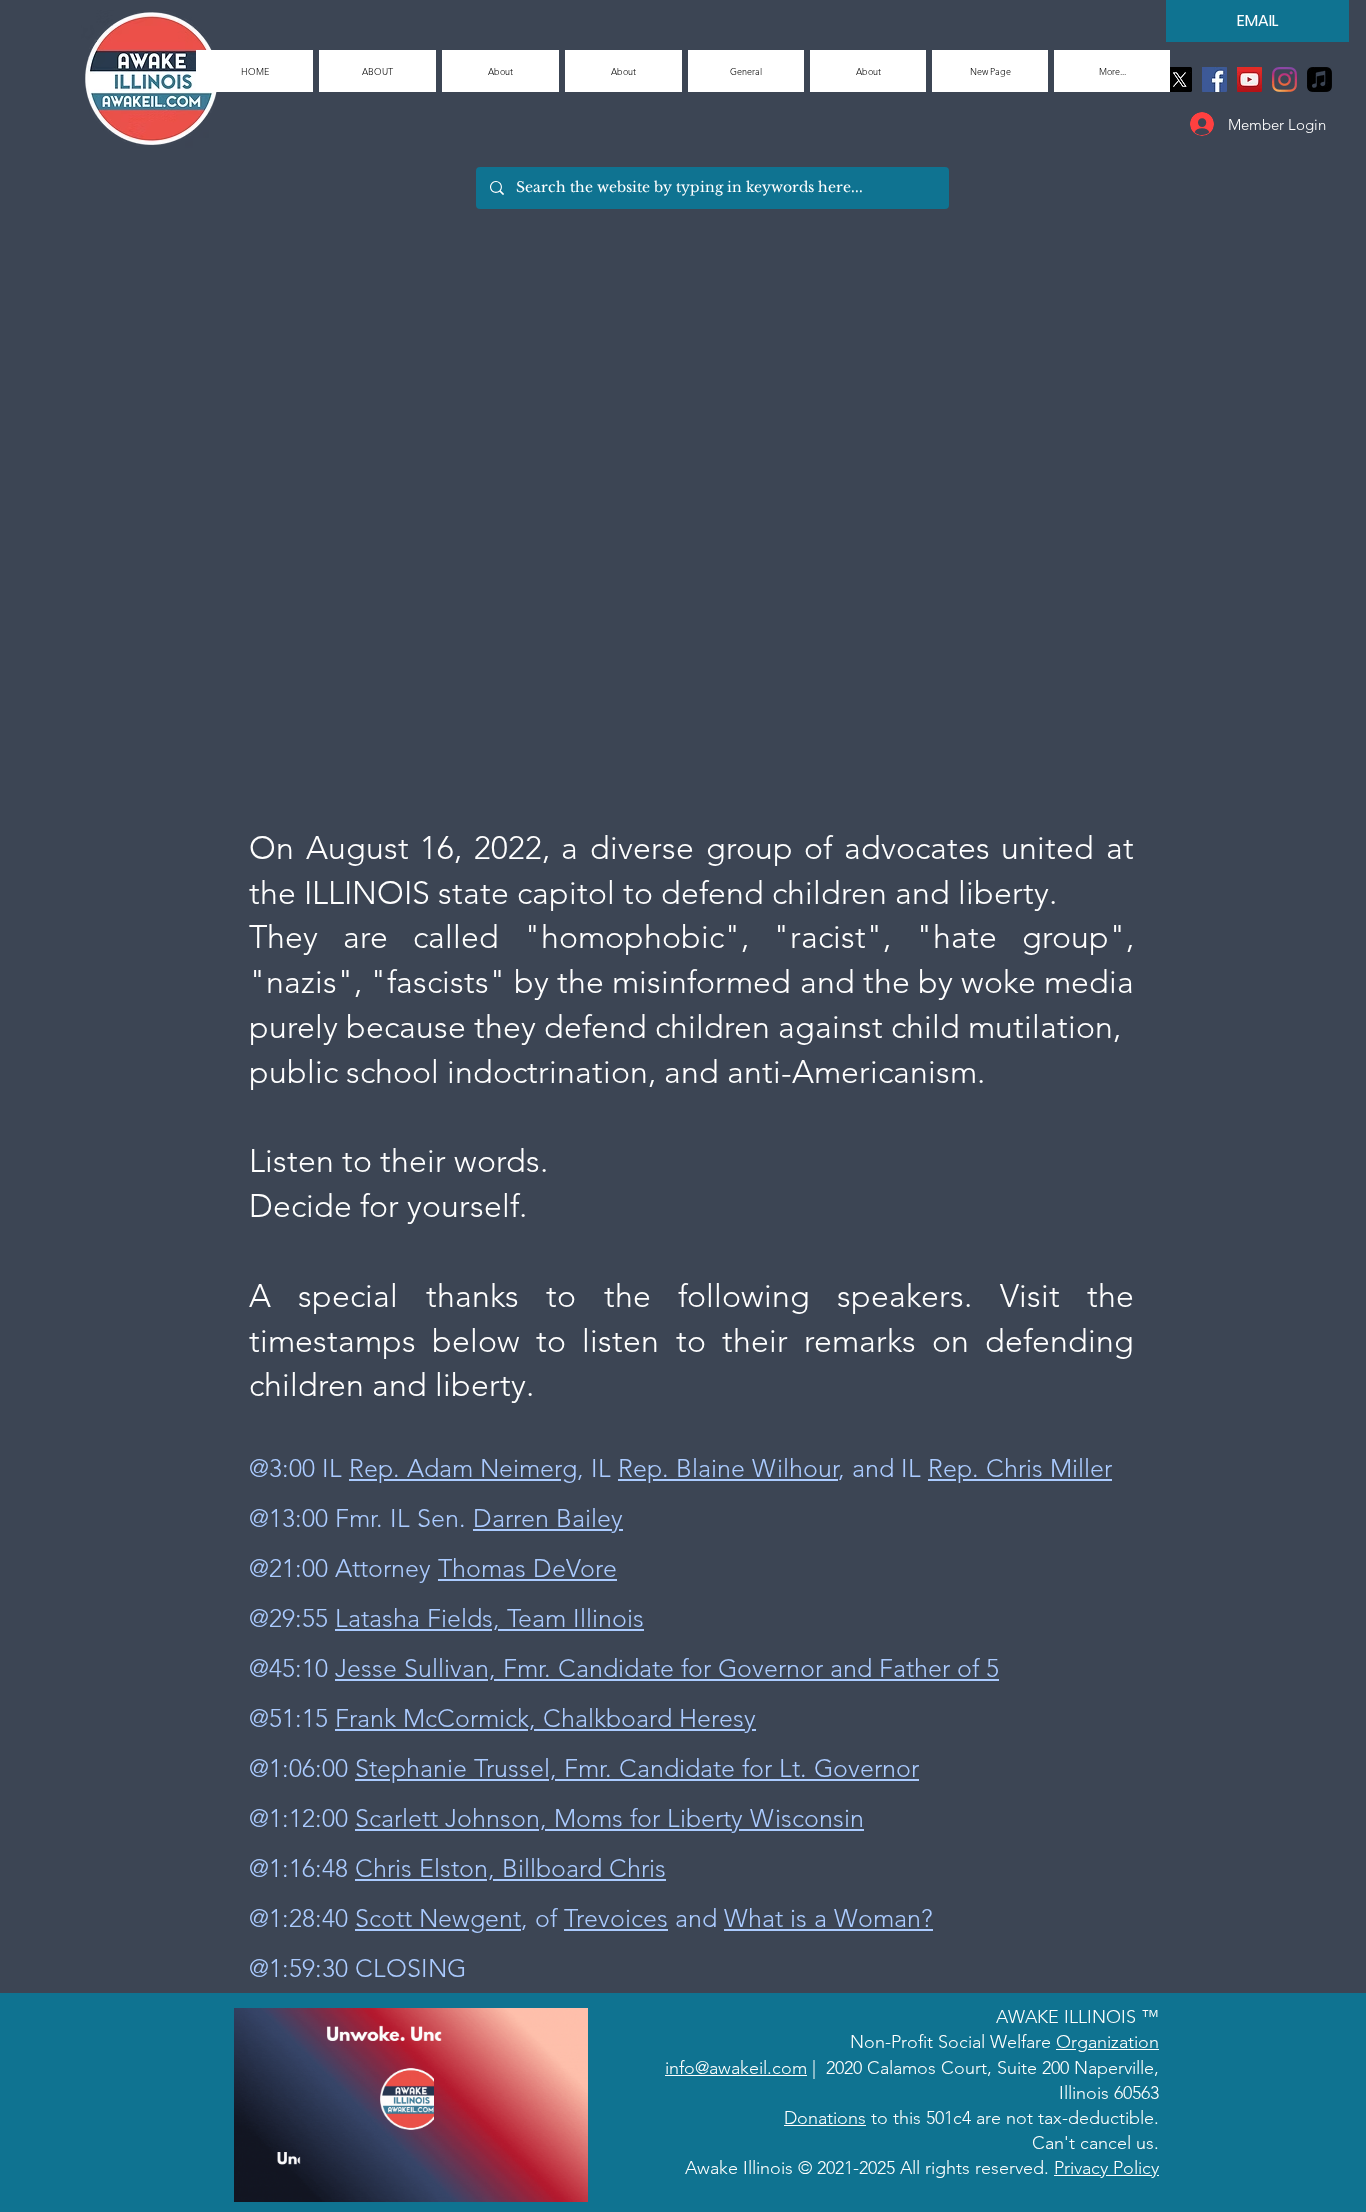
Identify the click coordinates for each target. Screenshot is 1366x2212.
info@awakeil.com (736, 2068)
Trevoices (616, 1918)
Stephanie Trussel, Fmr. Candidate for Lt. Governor (637, 1768)
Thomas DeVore (527, 1568)
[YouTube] (1249, 79)
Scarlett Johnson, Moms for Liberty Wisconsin (609, 1818)
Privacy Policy (1106, 2168)
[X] (1179, 79)
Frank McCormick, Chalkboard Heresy (545, 1718)
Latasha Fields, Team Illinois (489, 1618)
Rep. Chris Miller (1020, 1468)
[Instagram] (1284, 79)
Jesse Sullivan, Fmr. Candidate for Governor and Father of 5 (667, 1668)
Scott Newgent (438, 1918)
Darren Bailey (548, 1518)
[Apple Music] (1319, 79)
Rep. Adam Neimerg (463, 1468)
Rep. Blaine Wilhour (728, 1468)
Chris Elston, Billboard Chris (510, 1868)
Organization (1107, 2042)
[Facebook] (1214, 79)
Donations (825, 2118)
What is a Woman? (828, 1918)
